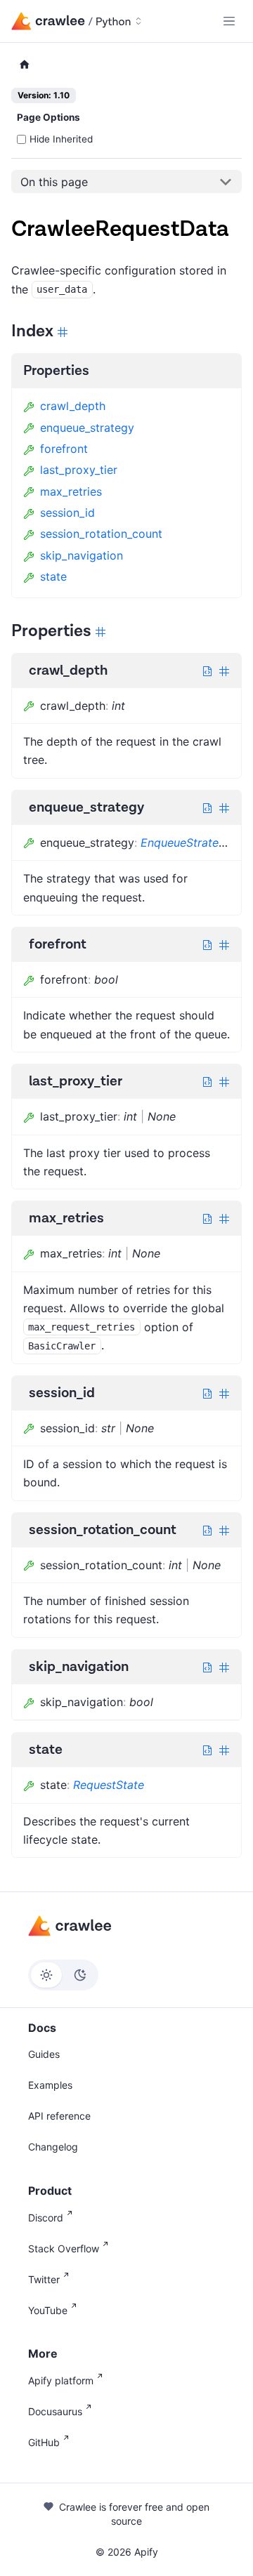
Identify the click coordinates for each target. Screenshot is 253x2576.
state (53, 576)
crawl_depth (73, 406)
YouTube (48, 2310)
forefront (64, 449)
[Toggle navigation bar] (229, 21)
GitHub (44, 2442)
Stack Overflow (64, 2248)
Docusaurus (55, 2411)
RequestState (109, 1785)
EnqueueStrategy (186, 843)
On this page (54, 182)
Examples (50, 2085)
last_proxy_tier (79, 470)
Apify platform (61, 2380)
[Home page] (25, 65)
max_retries (71, 491)
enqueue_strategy (87, 428)
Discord (46, 2218)
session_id (67, 513)
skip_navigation (82, 555)
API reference (59, 2116)
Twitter (44, 2279)
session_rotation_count (101, 534)
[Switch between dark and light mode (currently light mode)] (63, 1975)
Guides (44, 2054)
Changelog (53, 2147)
